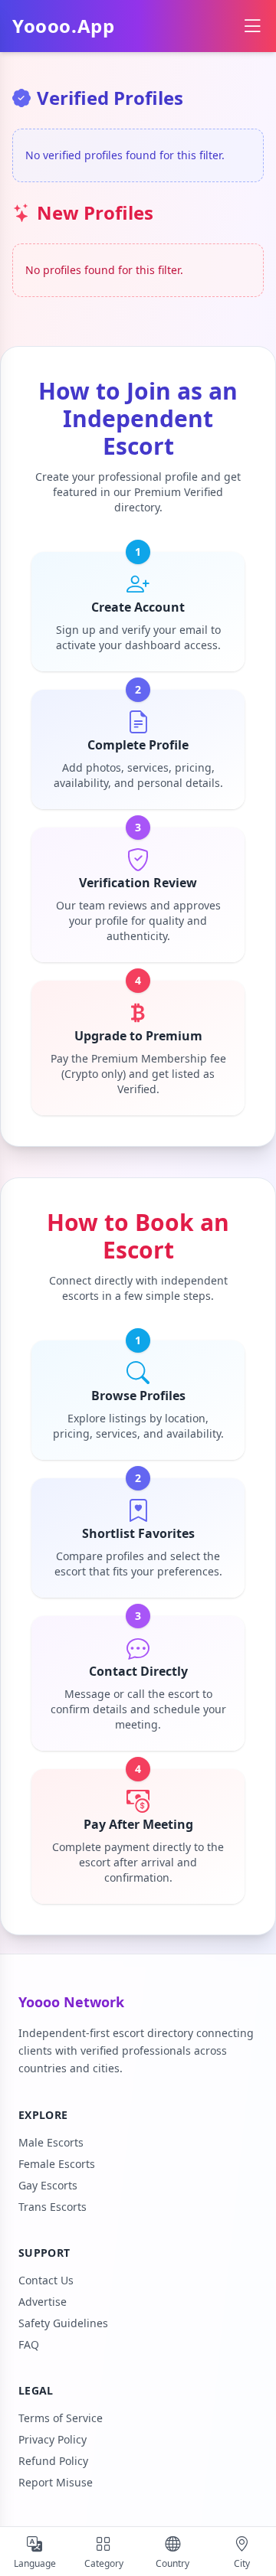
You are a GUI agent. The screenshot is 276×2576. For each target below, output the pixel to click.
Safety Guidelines (63, 2323)
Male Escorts (51, 2142)
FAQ (29, 2344)
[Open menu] (252, 26)
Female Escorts (57, 2164)
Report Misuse (56, 2482)
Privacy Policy (53, 2439)
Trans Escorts (53, 2207)
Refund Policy (53, 2461)
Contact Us (46, 2280)
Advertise (43, 2302)
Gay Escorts (48, 2185)
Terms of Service (61, 2418)
